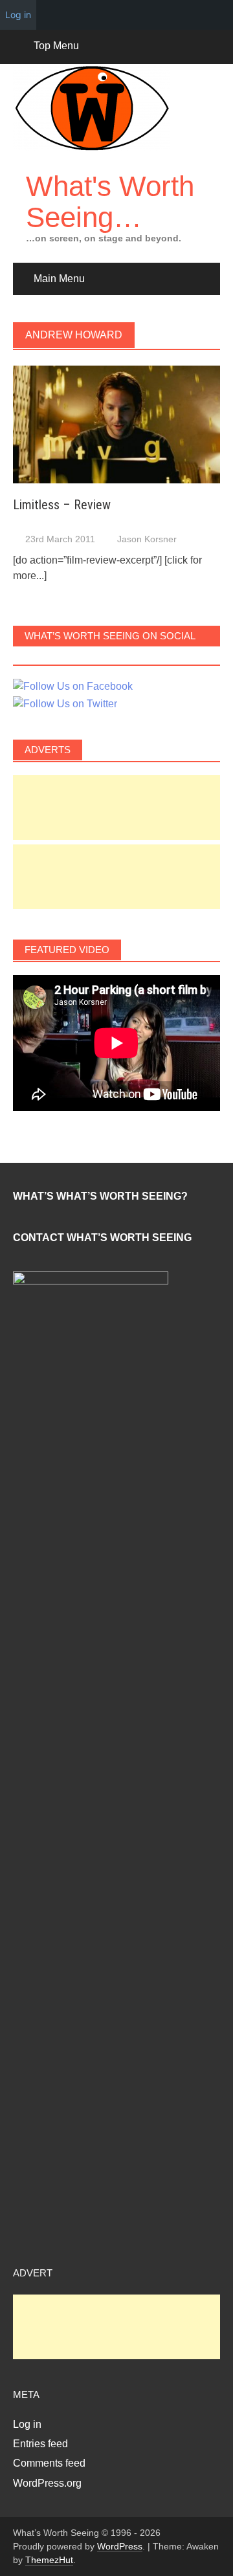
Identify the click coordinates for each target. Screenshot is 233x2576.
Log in (27, 2424)
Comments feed (49, 2463)
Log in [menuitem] (18, 15)
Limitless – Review (62, 505)
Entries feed (40, 2444)
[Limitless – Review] (116, 424)
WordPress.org (47, 2483)
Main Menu (59, 279)
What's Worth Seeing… (110, 202)
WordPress (120, 2546)
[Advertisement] (116, 808)
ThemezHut (49, 2560)
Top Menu (56, 46)
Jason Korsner (147, 539)
